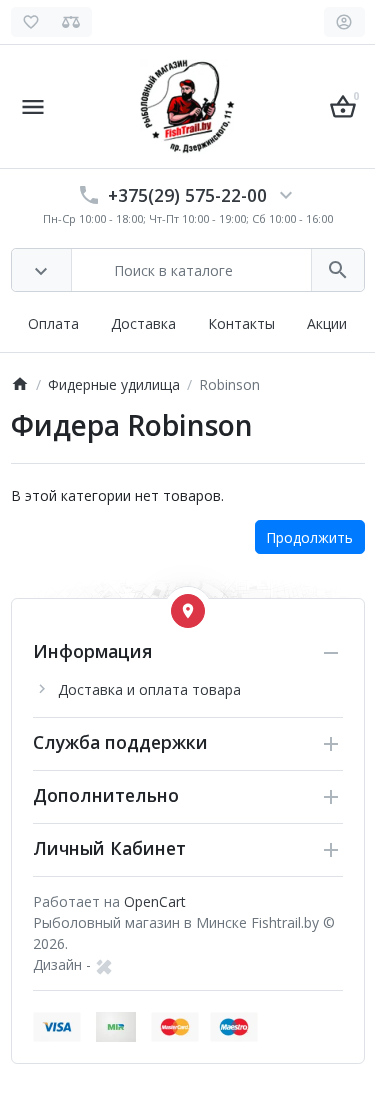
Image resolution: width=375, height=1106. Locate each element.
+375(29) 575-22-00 (187, 195)
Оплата (53, 323)
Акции (327, 323)
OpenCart (155, 901)
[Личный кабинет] (344, 22)
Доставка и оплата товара (149, 689)
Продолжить (309, 537)
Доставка (143, 323)
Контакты (241, 323)
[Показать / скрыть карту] (188, 611)
